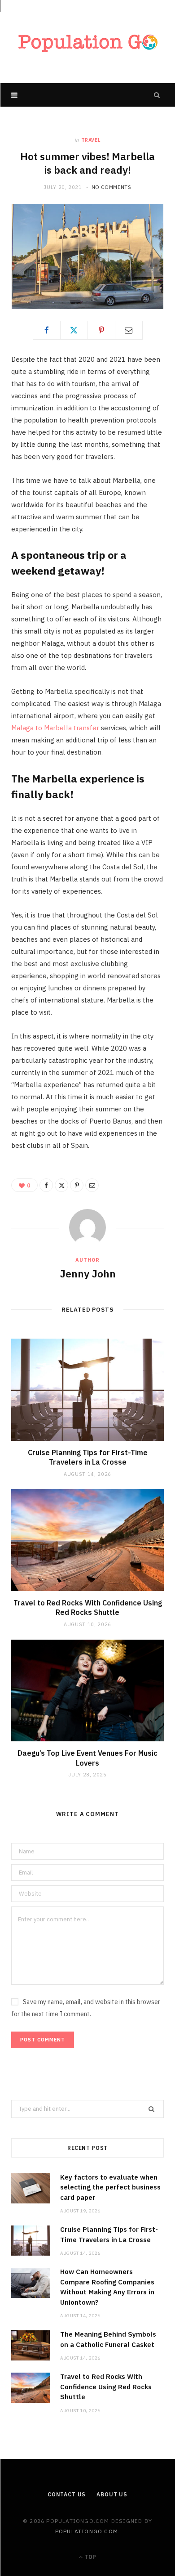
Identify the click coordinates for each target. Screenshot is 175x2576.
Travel (91, 140)
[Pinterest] (101, 330)
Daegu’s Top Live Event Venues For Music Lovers (87, 1758)
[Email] (129, 330)
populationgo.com (87, 2531)
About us (112, 2494)
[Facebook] (47, 330)
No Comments (112, 187)
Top (90, 2557)
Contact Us (67, 2494)
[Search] (157, 95)
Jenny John (88, 1273)
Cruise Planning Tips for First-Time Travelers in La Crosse (88, 1457)
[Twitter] (74, 330)
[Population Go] (87, 42)
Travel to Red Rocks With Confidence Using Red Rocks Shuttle (88, 1608)
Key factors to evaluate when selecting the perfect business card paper (110, 2187)
